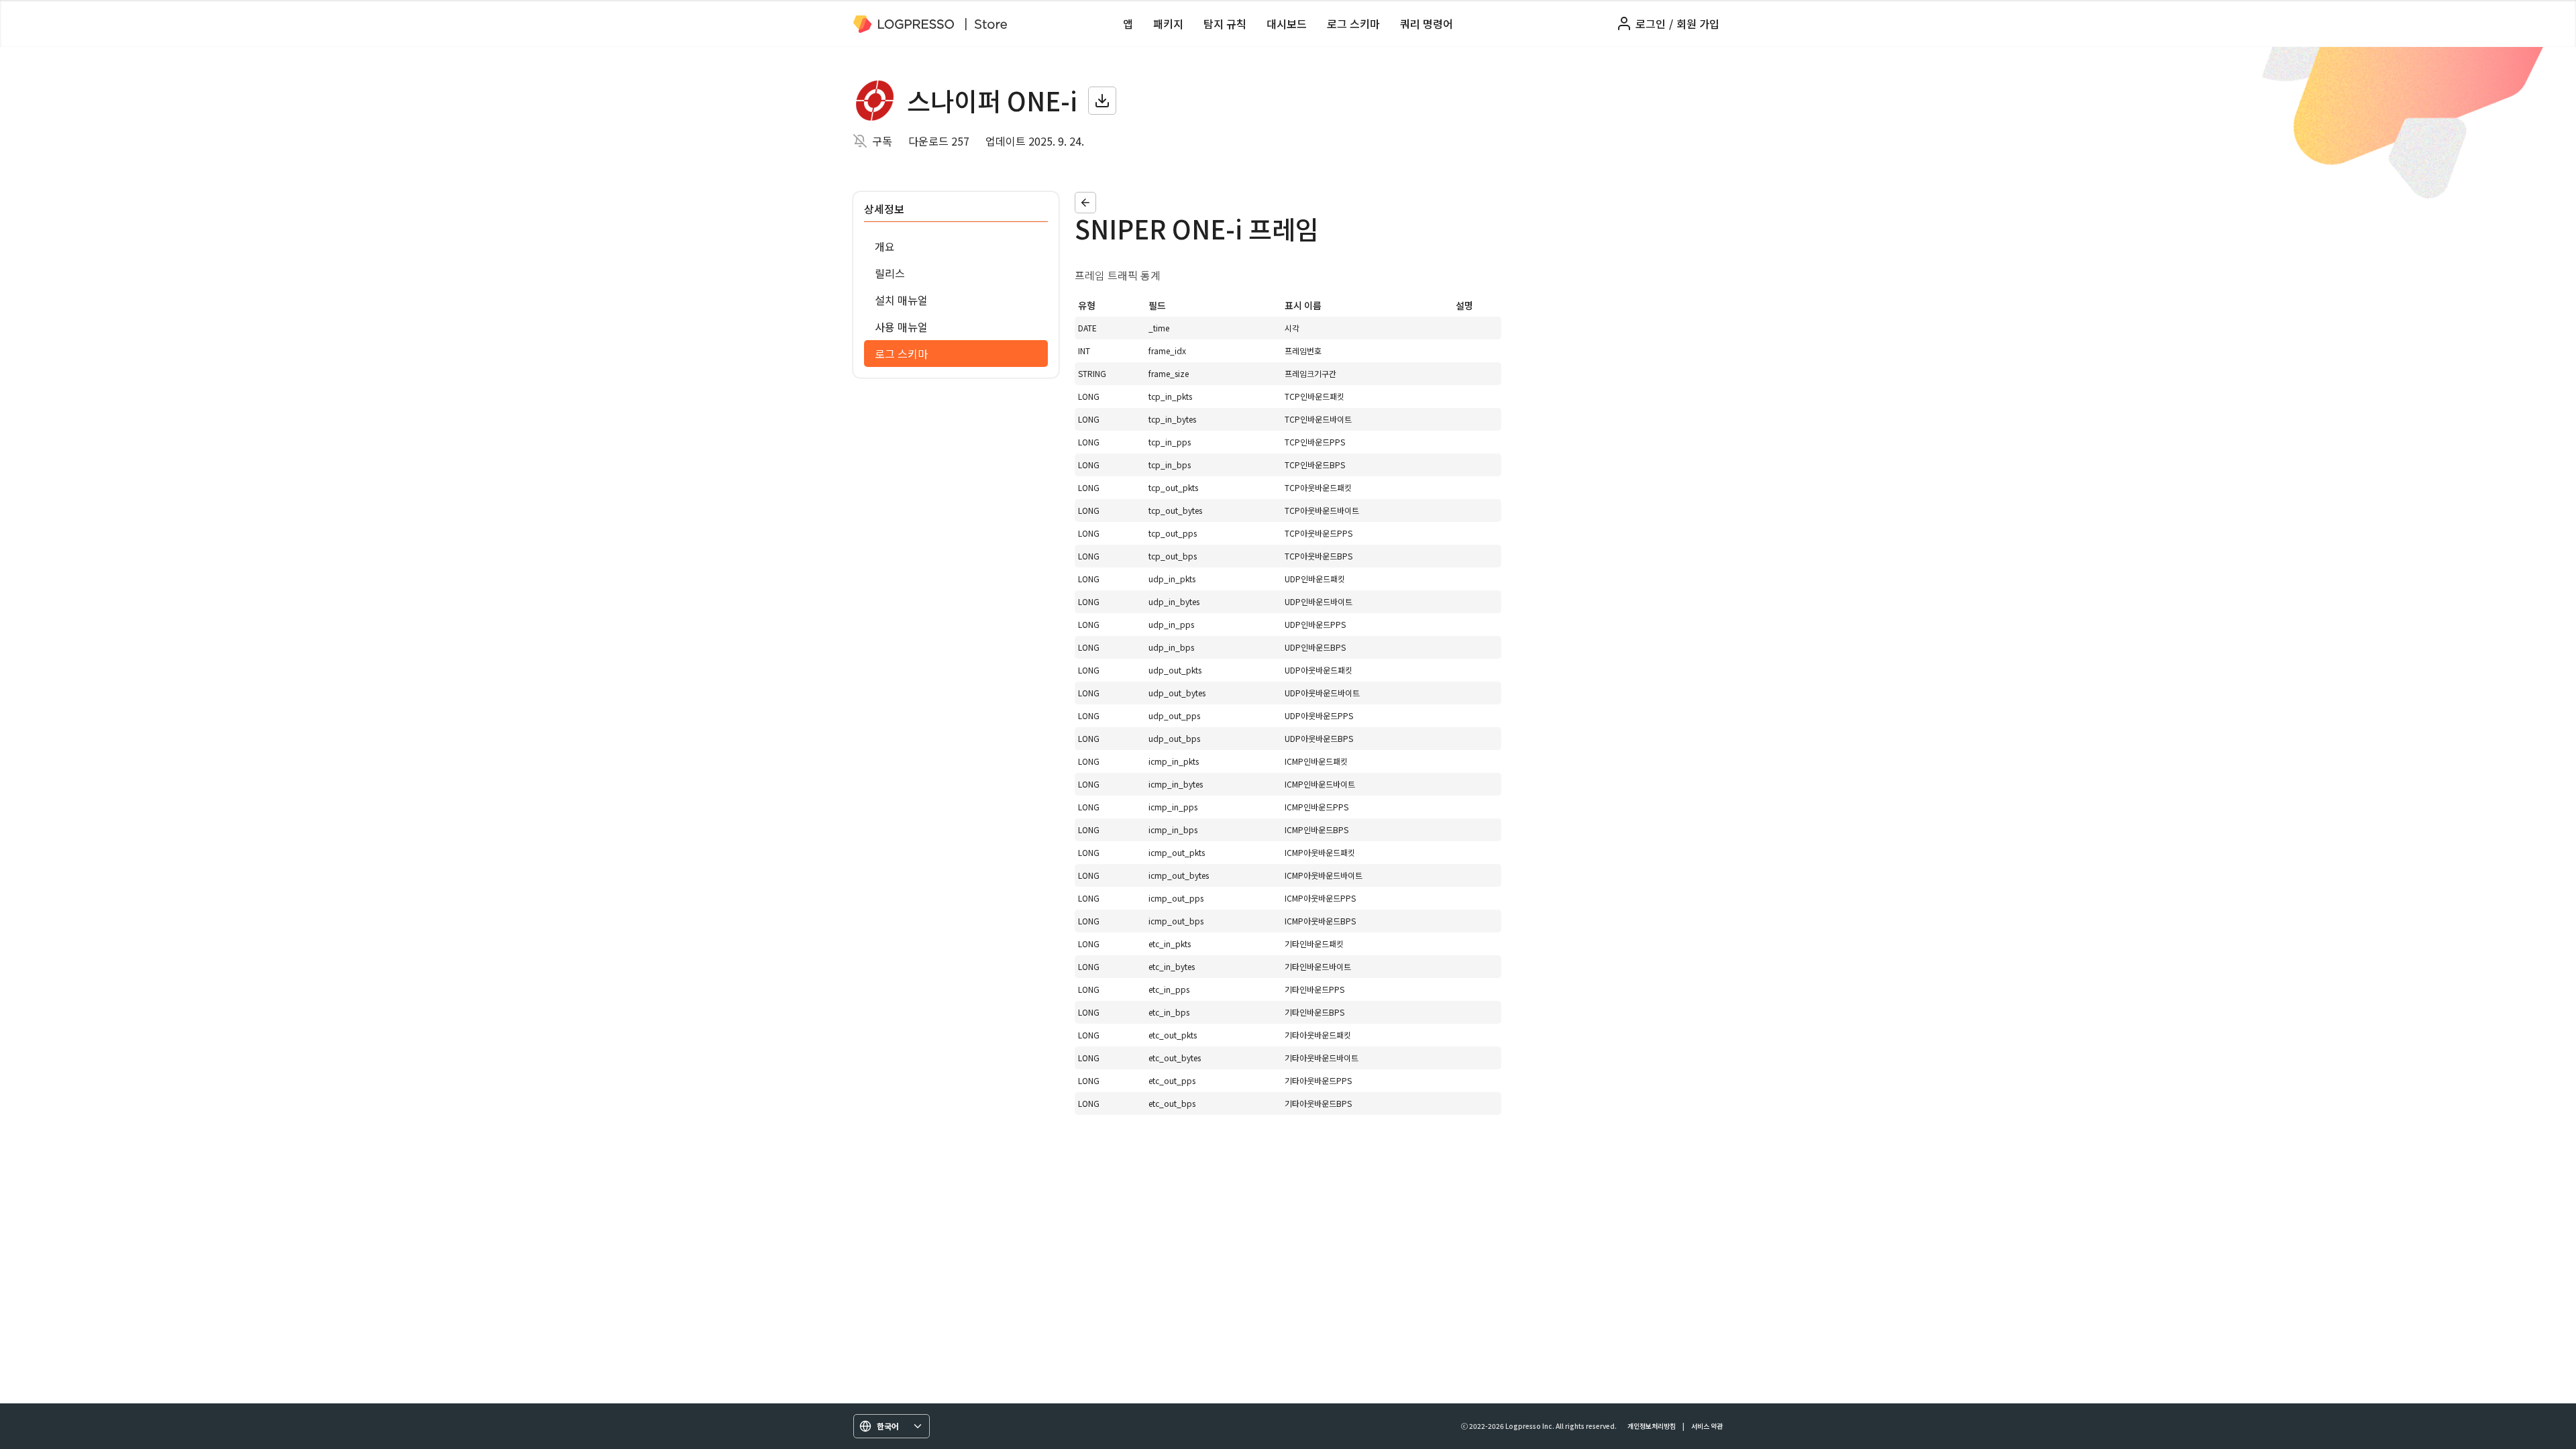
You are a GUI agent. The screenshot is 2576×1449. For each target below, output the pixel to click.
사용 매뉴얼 (901, 327)
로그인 (1651, 23)
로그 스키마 (1353, 23)
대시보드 (1287, 23)
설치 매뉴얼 (901, 300)
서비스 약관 (1707, 1426)
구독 (882, 141)
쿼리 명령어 (1427, 23)
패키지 (1168, 23)
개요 (885, 246)
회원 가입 (1698, 23)
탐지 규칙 (1225, 23)
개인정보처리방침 (1652, 1426)
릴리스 (890, 273)
